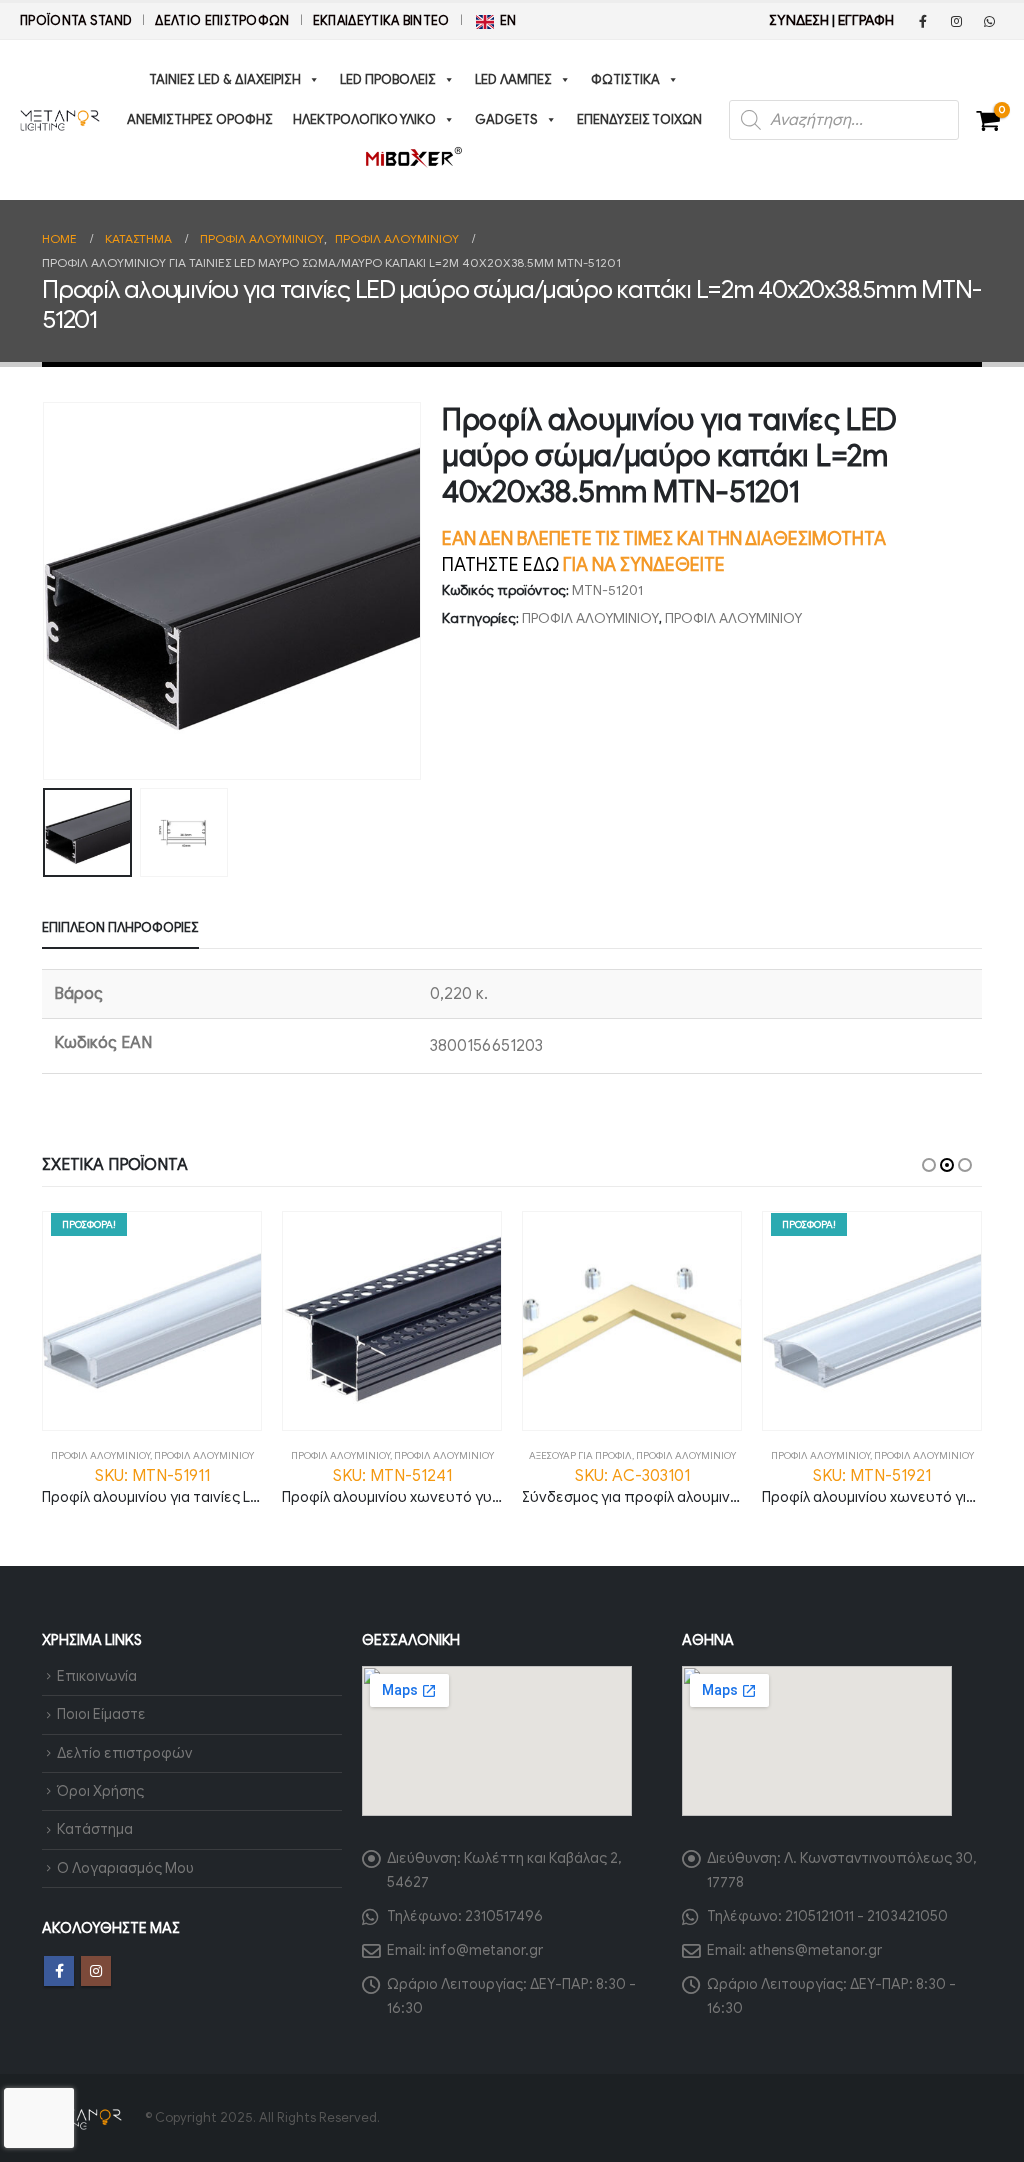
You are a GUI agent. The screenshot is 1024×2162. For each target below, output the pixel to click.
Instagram (96, 1971)
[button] (47, 591)
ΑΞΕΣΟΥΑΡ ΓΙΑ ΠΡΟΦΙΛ (580, 1455)
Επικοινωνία (97, 1676)
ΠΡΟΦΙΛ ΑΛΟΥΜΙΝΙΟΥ (590, 618)
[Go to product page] (392, 1321)
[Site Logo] (60, 120)
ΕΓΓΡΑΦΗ (866, 20)
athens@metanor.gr (815, 1950)
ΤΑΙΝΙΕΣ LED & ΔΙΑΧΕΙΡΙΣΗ (225, 79)
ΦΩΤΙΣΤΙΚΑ (625, 79)
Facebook (59, 1971)
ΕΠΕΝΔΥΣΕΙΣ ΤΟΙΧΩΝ (639, 119)
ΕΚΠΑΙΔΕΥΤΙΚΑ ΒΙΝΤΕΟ (381, 21)
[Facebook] (923, 21)
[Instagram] (956, 21)
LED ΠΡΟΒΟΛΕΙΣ (388, 79)
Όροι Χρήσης (100, 1791)
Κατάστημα (95, 1829)
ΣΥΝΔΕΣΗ (799, 20)
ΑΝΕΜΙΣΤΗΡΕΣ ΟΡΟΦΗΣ (200, 119)
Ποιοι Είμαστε (101, 1714)
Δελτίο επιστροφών (222, 21)
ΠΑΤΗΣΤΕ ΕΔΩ (500, 565)
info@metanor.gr (486, 1950)
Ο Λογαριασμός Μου (125, 1868)
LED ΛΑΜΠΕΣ (513, 79)
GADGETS (506, 119)
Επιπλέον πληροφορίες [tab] (120, 927)
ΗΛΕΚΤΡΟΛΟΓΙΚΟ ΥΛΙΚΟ (364, 119)
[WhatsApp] (989, 21)
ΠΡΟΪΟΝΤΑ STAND (76, 21)
